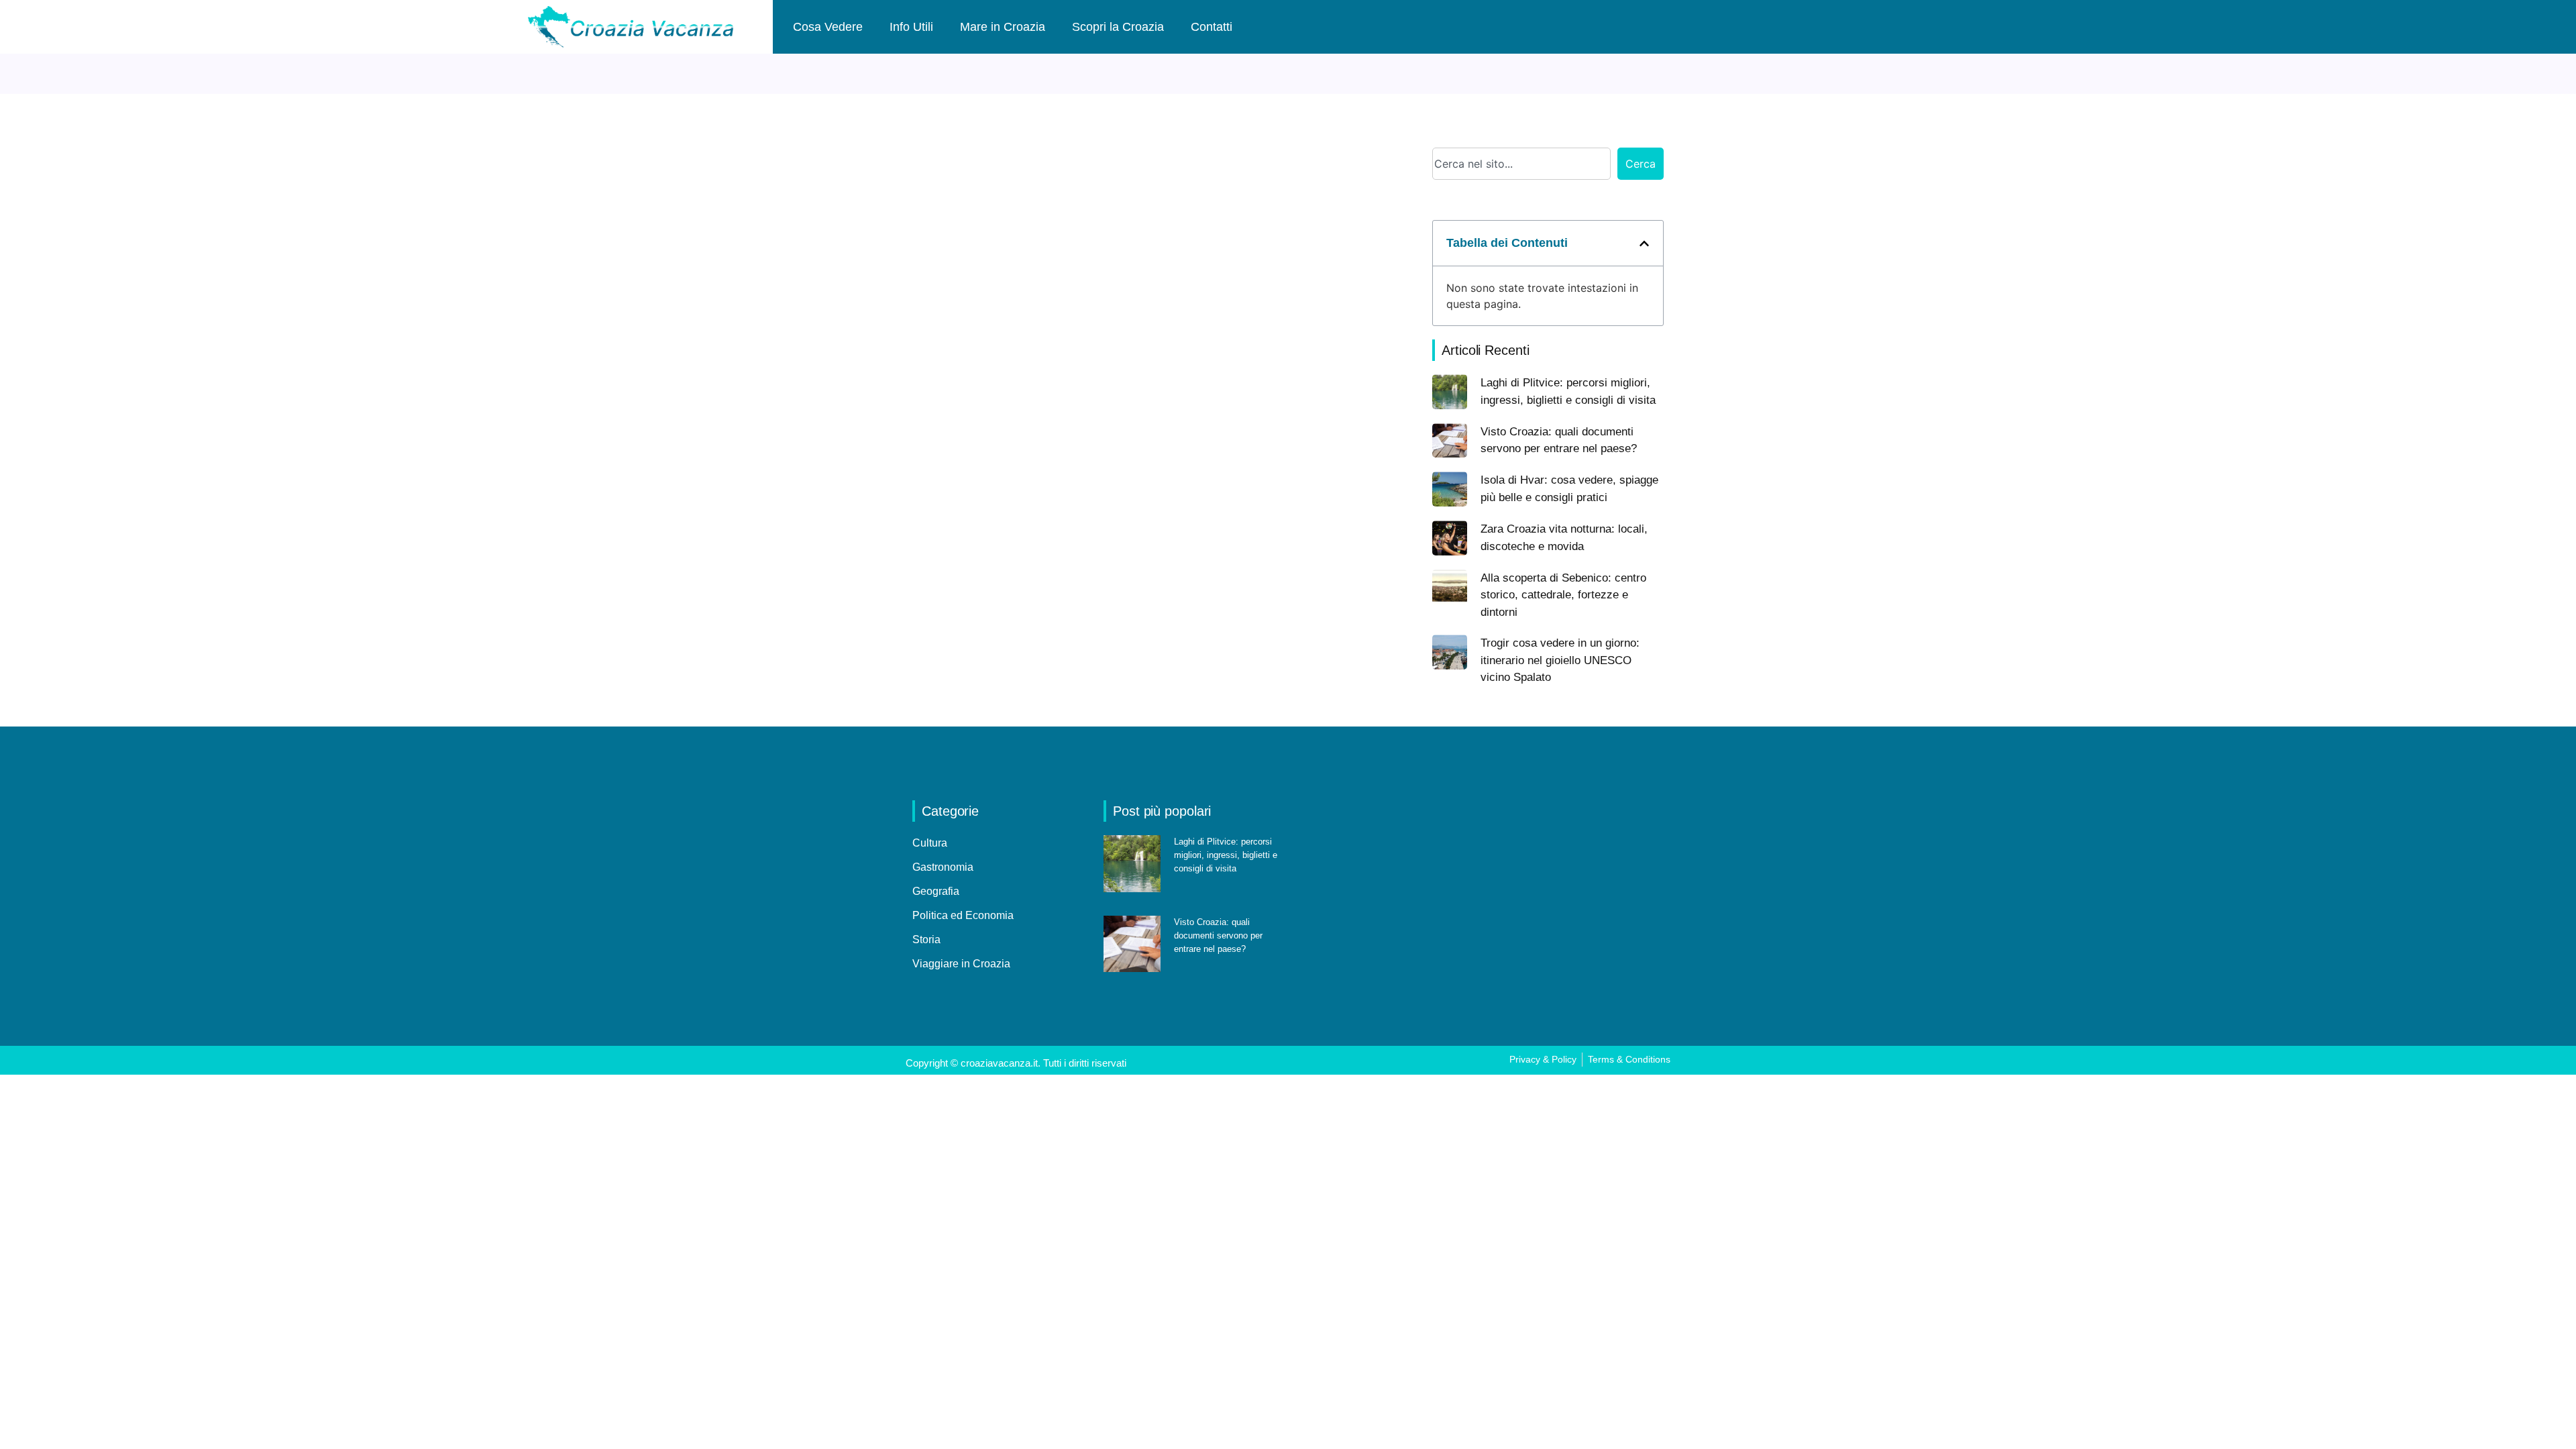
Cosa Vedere (828, 27)
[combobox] (1521, 164)
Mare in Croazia (1003, 27)
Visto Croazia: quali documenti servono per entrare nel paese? (1218, 935)
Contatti (1212, 27)
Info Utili (911, 27)
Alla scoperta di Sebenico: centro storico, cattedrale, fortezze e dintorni (1563, 595)
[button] (1644, 244)
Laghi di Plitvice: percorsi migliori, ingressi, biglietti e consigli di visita (1226, 855)
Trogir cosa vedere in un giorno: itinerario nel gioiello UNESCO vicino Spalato (1560, 660)
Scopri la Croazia (1118, 27)
